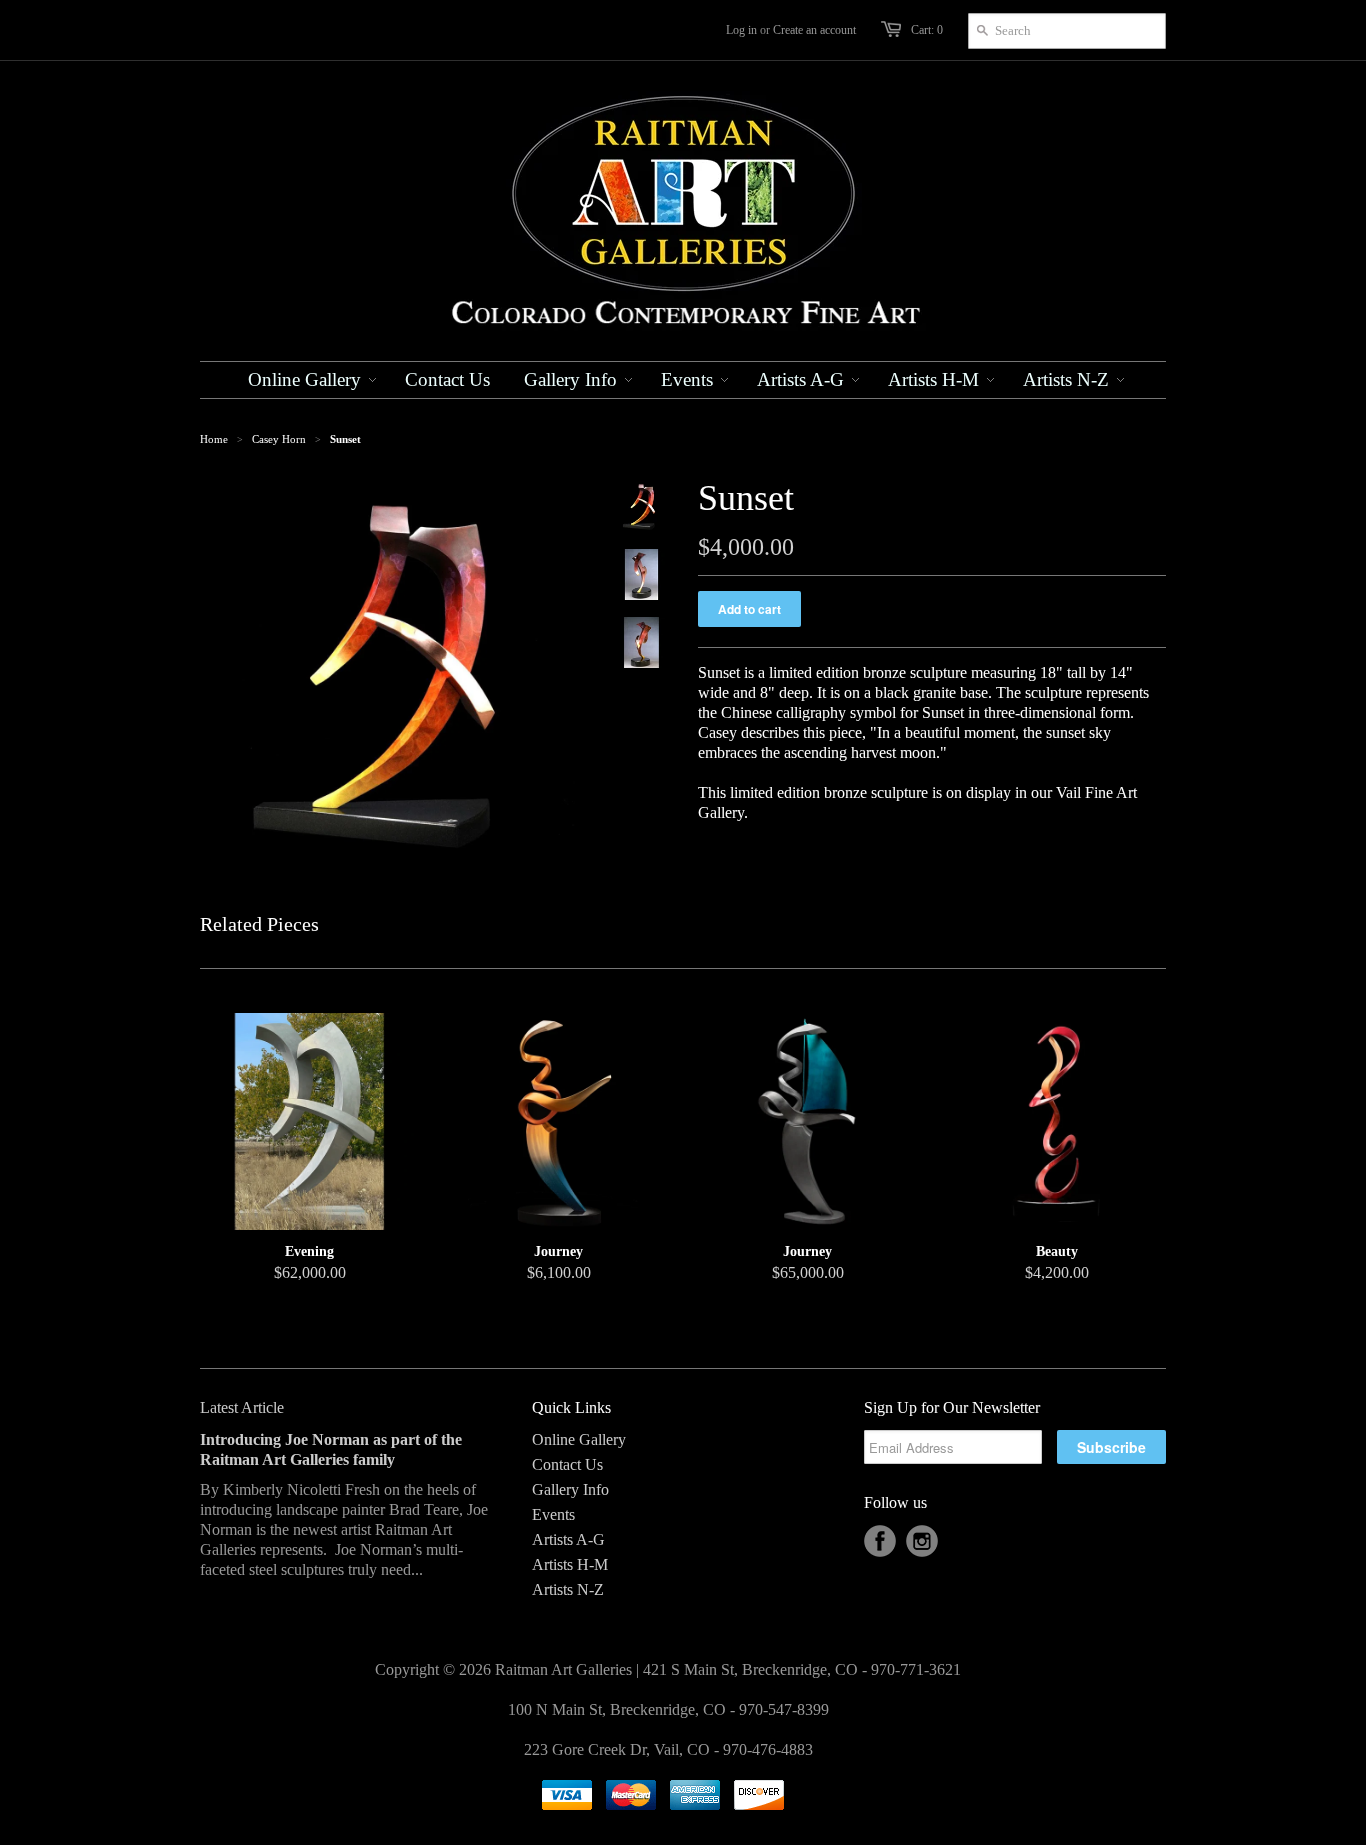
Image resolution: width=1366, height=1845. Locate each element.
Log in (741, 30)
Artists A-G (568, 1539)
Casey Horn (279, 439)
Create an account (814, 30)
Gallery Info (570, 1489)
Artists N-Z (568, 1589)
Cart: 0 (927, 30)
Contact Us (567, 1464)
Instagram (922, 1541)
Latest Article (242, 1407)
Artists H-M (570, 1564)
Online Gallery (579, 1439)
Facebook (880, 1541)
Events (553, 1514)
